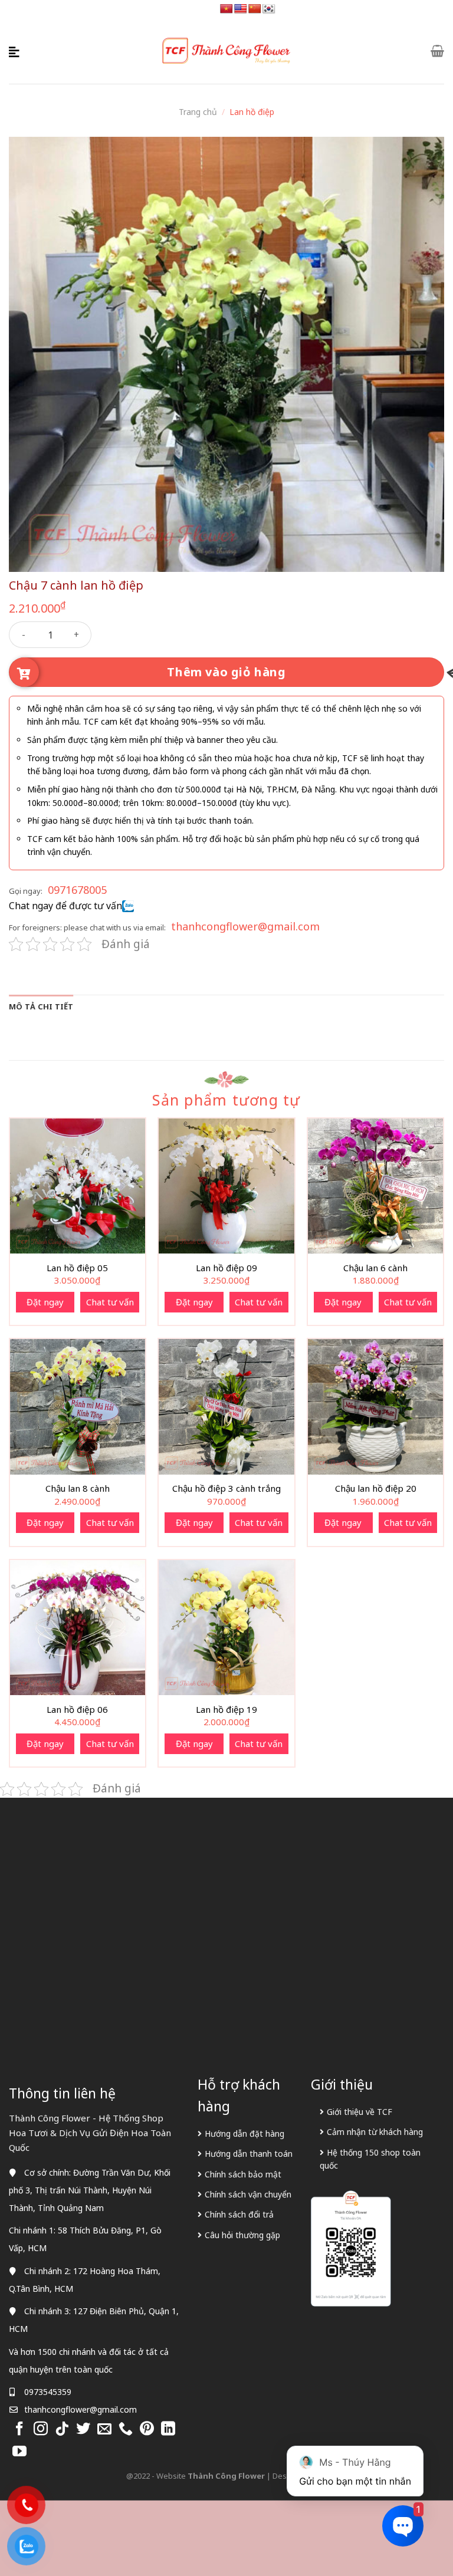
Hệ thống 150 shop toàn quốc (370, 2159)
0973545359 (48, 2392)
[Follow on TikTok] (62, 2429)
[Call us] (126, 2429)
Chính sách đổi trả (239, 2214)
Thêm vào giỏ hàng (226, 672)
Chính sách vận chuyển (248, 2194)
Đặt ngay (45, 1302)
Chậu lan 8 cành (78, 1488)
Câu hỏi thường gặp (242, 2235)
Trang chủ (198, 112)
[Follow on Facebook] (19, 2429)
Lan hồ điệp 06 (77, 1710)
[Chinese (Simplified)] (255, 9)
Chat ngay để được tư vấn (65, 906)
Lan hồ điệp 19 (226, 1710)
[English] (241, 9)
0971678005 (77, 890)
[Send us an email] (104, 2429)
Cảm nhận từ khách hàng (375, 2132)
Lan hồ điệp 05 (77, 1268)
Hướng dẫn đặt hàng (244, 2133)
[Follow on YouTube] (19, 2452)
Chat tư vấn (110, 1302)
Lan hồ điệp (252, 112)
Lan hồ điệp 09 (226, 1268)
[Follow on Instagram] (41, 2429)
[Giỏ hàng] (437, 51)
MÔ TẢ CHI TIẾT (41, 1006)
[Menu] (16, 51)
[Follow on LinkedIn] (168, 2429)
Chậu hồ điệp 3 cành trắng (226, 1488)
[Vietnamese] (226, 9)
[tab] (41, 1006)
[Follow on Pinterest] (147, 2429)
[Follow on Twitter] (83, 2429)
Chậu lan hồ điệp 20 (376, 1488)
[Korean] (269, 9)
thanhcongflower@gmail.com (245, 926)
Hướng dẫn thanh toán (249, 2154)
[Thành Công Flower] (226, 51)
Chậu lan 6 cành (375, 1268)
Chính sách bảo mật (243, 2174)
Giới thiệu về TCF (360, 2112)
